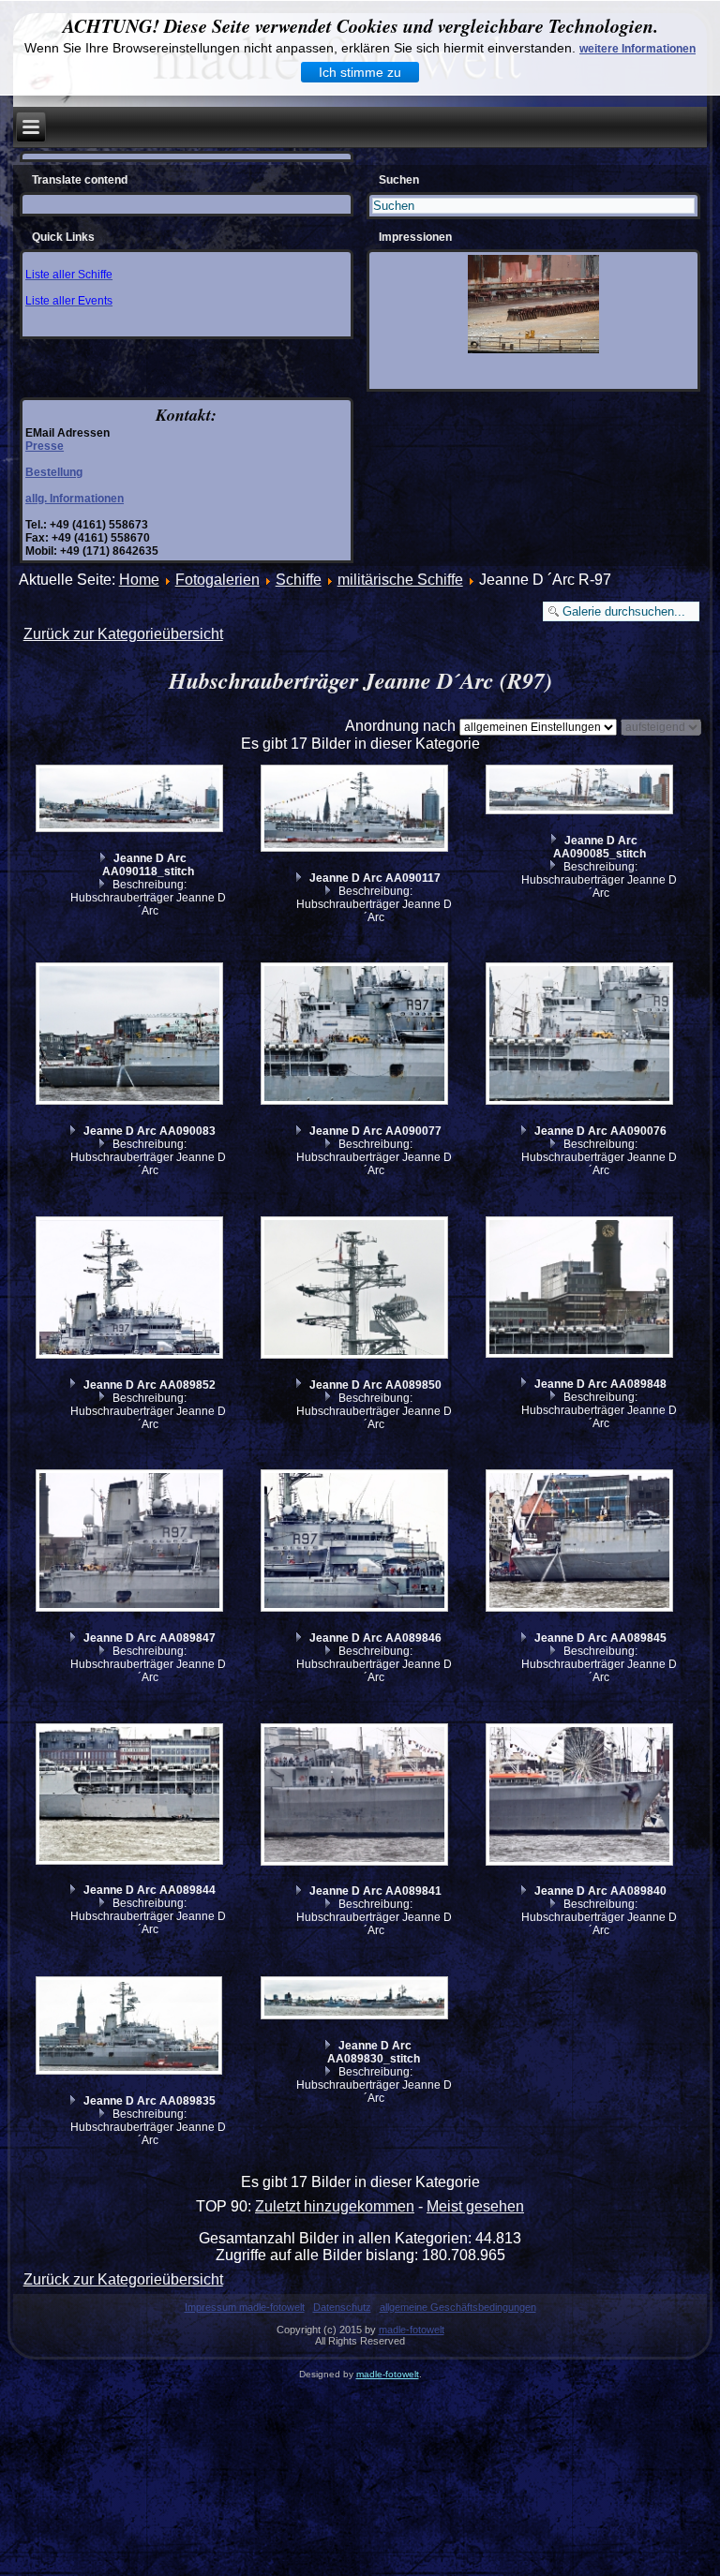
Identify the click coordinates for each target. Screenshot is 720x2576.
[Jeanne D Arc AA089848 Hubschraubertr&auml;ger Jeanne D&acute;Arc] (582, 1289)
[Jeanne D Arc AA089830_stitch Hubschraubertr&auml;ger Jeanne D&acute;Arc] (356, 2000)
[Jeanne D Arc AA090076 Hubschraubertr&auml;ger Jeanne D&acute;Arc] (582, 1036)
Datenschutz (342, 2307)
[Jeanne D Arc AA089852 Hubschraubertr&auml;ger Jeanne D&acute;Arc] (131, 1290)
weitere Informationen (637, 49)
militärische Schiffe (400, 580)
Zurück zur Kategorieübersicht (123, 634)
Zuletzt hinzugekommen (335, 2206)
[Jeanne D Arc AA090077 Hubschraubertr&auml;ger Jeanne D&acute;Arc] (356, 1036)
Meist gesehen (475, 2206)
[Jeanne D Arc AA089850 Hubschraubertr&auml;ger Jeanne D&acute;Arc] (356, 1290)
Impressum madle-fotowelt (245, 2307)
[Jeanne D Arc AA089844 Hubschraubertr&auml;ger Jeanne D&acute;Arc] (131, 1796)
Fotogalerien (217, 580)
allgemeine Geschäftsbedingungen (458, 2307)
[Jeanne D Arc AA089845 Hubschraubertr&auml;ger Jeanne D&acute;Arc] (582, 1543)
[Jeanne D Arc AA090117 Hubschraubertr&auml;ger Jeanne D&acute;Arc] (356, 811)
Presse (45, 446)
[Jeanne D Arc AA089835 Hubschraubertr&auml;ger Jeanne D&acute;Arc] (131, 2028)
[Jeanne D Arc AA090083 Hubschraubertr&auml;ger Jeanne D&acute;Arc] (131, 1036)
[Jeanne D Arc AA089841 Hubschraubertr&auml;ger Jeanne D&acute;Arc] (356, 1797)
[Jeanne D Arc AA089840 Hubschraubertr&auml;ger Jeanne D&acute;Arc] (582, 1797)
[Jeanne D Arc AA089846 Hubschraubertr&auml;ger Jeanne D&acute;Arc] (356, 1543)
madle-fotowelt (412, 2330)
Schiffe (299, 580)
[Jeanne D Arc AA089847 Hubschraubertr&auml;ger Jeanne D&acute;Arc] (131, 1543)
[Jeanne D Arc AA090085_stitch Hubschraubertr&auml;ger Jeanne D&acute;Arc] (582, 792)
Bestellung (54, 472)
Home (139, 580)
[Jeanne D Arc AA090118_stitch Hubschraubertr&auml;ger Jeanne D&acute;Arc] (131, 801)
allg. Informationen (75, 499)
